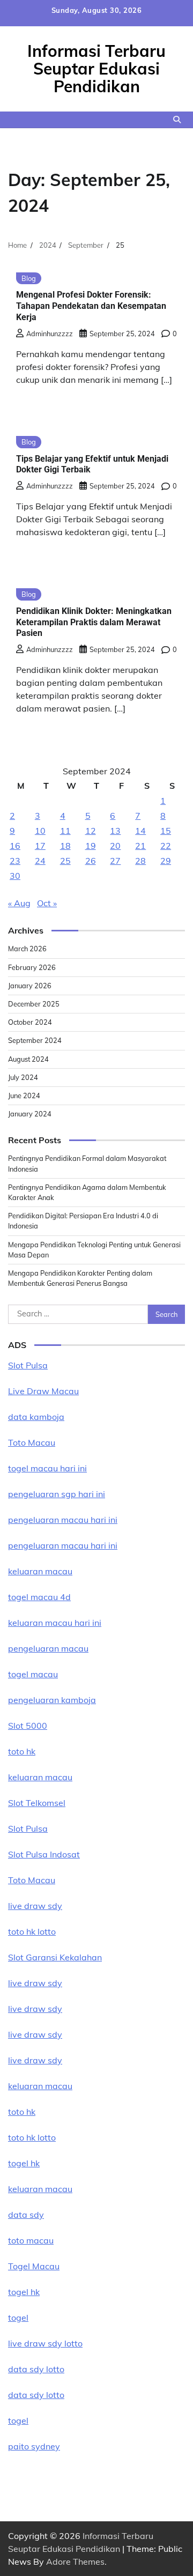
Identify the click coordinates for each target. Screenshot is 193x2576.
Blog (29, 278)
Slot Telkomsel (37, 1803)
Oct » (47, 903)
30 (15, 876)
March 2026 (27, 949)
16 (15, 846)
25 (65, 861)
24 (40, 861)
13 (115, 831)
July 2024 (23, 1077)
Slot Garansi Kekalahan (55, 1957)
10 (40, 831)
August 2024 (28, 1059)
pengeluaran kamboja (52, 1700)
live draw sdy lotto (45, 2343)
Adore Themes (75, 2562)
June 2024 (24, 1095)
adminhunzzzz (50, 334)
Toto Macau (32, 1442)
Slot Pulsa (28, 1365)
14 (140, 831)
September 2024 (35, 1040)
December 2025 (34, 1004)
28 (140, 861)
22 (166, 846)
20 (115, 846)
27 (115, 861)
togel (18, 2318)
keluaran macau (40, 2189)
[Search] (177, 120)
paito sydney (34, 2446)
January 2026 (30, 986)
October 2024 (30, 1022)
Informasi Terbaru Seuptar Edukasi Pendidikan (96, 69)
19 (91, 846)
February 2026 (32, 967)
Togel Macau (34, 2266)
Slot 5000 (28, 1726)
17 (40, 846)
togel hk (24, 2292)
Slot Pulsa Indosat (44, 1854)
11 (65, 831)
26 (91, 861)
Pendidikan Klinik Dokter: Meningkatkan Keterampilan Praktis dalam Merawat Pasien (94, 622)
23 (15, 861)
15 (166, 831)
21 (140, 846)
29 (166, 861)
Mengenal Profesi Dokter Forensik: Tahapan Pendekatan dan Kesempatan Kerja (91, 306)
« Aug (19, 903)
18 (65, 846)
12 (91, 831)
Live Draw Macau (43, 1391)
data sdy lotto (36, 2369)
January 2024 (30, 1114)
